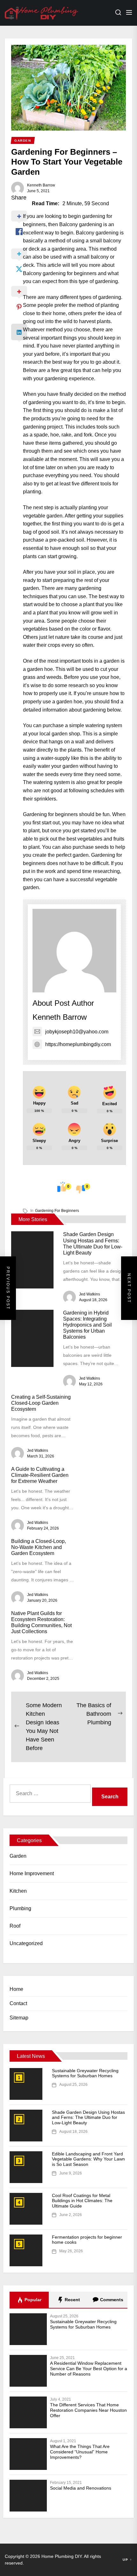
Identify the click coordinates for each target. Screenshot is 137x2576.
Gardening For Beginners (57, 1211)
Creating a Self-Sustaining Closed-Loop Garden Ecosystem (41, 1403)
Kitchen (18, 1891)
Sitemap (19, 2018)
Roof (15, 1926)
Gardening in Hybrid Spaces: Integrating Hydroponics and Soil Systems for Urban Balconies (87, 1325)
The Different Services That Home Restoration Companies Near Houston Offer (88, 2410)
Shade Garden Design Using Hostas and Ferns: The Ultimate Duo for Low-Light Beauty (88, 2118)
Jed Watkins (90, 1294)
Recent (72, 2300)
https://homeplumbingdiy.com (78, 1044)
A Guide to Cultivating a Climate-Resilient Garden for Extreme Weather (40, 1475)
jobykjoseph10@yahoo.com (77, 1032)
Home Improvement (32, 1873)
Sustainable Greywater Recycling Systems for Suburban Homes (85, 2073)
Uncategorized (26, 1943)
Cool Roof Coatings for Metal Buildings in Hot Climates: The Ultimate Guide (82, 2201)
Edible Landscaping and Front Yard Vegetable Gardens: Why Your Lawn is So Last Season (88, 2159)
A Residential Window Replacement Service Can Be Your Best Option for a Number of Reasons (89, 2369)
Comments (111, 2300)
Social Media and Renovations (81, 2488)
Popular (32, 2300)
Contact (18, 2003)
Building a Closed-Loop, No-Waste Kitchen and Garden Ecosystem (39, 1547)
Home (16, 1989)
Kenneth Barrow (41, 185)
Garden (18, 1856)
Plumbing (20, 1908)
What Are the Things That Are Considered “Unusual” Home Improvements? (80, 2452)
